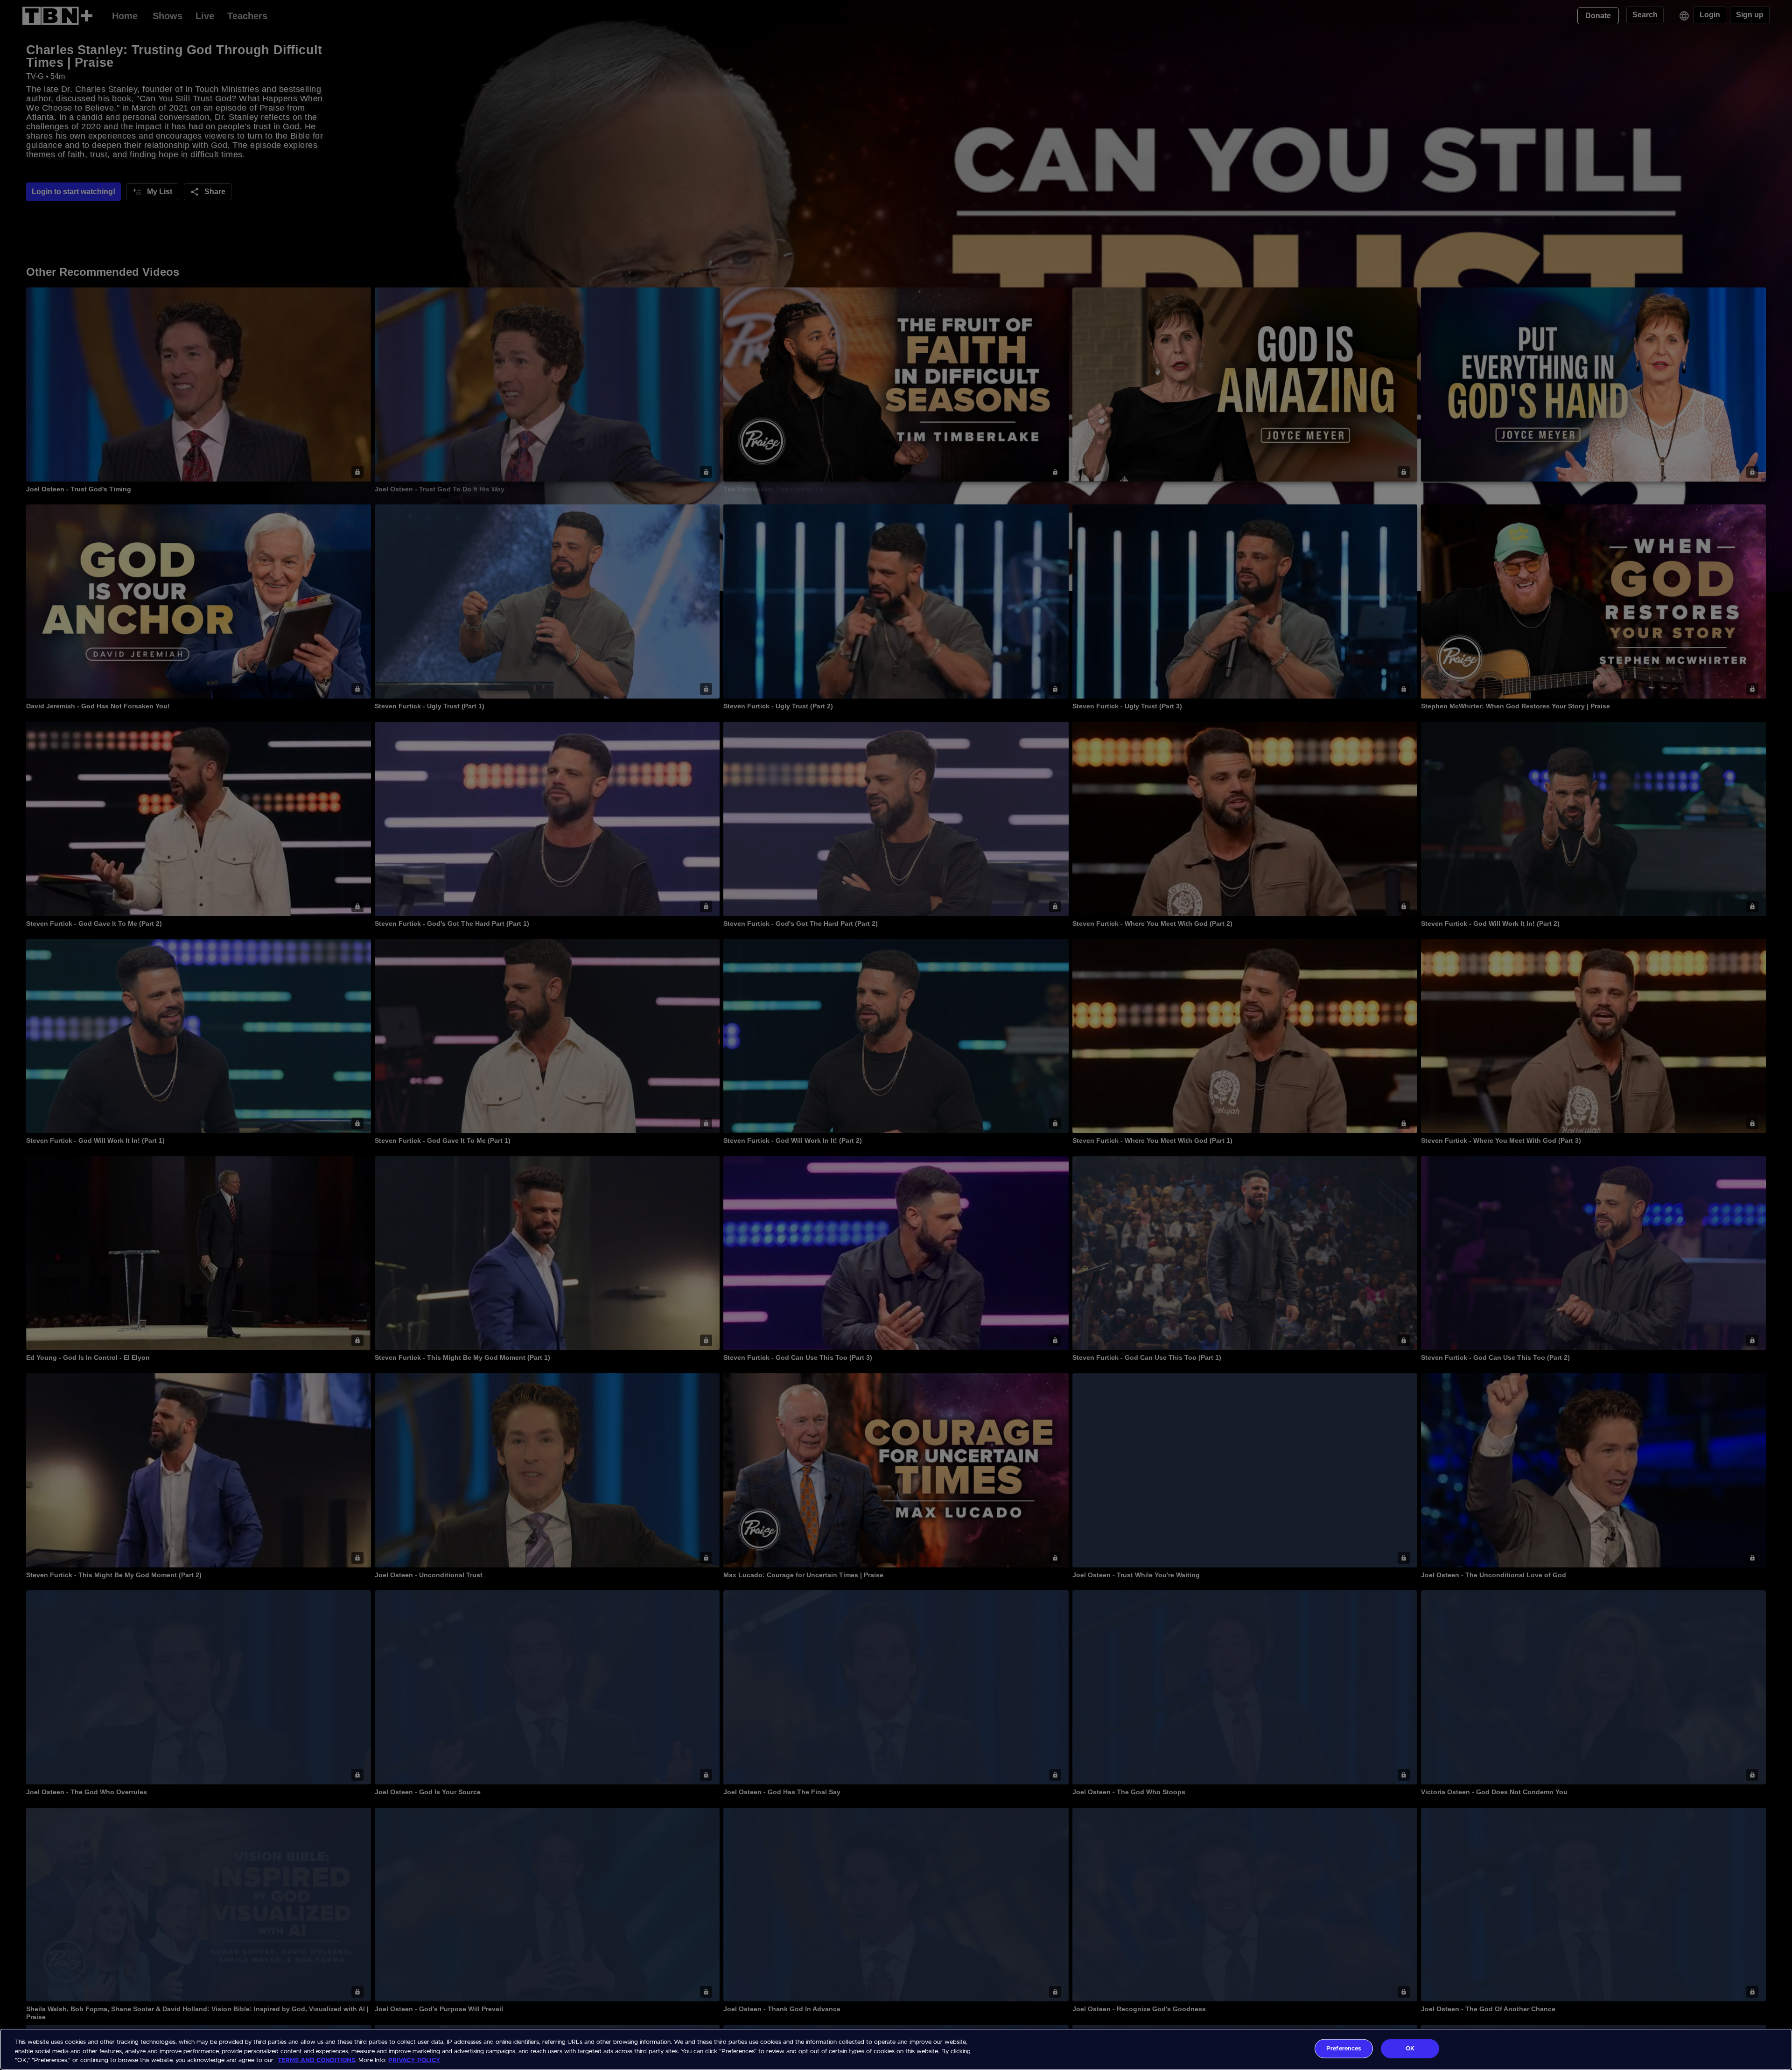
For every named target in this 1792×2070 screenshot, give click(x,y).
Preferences (1344, 2048)
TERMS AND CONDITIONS (316, 2060)
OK (1410, 2048)
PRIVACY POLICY (414, 2060)
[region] (896, 2049)
